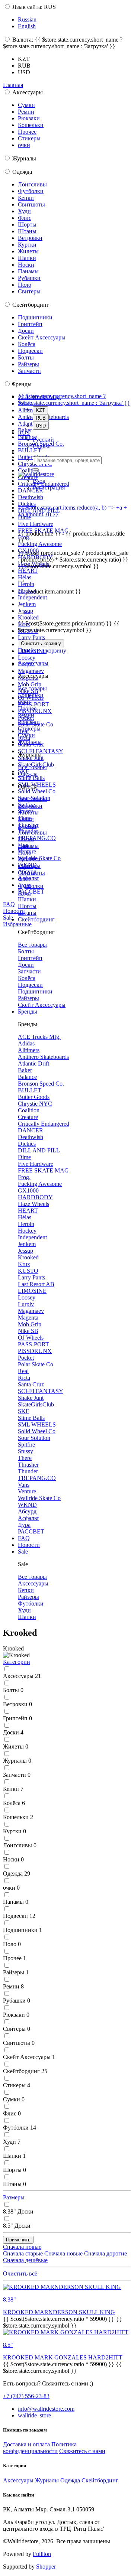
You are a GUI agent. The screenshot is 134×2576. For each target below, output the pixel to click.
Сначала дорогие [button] (106, 2253)
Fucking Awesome (40, 544)
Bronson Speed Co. (41, 1084)
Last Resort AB (36, 1284)
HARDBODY (35, 1197)
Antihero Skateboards (43, 1057)
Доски (26, 331)
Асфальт (28, 1518)
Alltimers (29, 1050)
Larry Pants (31, 638)
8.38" (18, 2211)
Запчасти (29, 371)
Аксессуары (33, 1583)
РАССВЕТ (31, 892)
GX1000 (28, 1191)
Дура (24, 1525)
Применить (18, 2240)
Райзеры (28, 364)
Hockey (27, 1231)
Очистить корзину (41, 643)
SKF (23, 1411)
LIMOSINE (32, 1291)
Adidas (26, 1043)
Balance (27, 1077)
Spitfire (26, 1445)
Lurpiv (26, 1304)
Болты (26, 357)
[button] (17, 1662)
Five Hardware (36, 524)
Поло (25, 285)
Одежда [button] (28, 774)
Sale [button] (23, 1552)
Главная (13, 85)
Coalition (29, 470)
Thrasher (28, 1465)
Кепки (26, 198)
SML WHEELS (37, 1424)
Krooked (28, 617)
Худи (24, 211)
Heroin (26, 584)
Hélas (25, 577)
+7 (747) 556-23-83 (26, 2396)
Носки (26, 265)
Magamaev (31, 671)
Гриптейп (30, 324)
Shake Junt (31, 1398)
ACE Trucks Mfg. (39, 1037)
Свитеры (29, 291)
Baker (25, 1070)
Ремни (26, 112)
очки (24, 145)
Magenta (28, 1318)
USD (41, 426)
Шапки (27, 258)
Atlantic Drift (33, 1063)
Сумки (26, 105)
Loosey (27, 658)
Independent (32, 597)
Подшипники (35, 317)
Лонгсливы (32, 184)
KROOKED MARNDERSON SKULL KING (59, 2312)
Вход (39, 481)
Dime (24, 1157)
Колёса (27, 344)
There (25, 1458)
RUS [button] (24, 433)
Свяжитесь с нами (82, 2451)
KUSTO (28, 1271)
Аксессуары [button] (33, 663)
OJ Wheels (31, 1338)
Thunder (28, 1471)
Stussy (25, 1451)
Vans (24, 1485)
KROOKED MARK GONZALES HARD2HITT (63, 2357)
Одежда (17, 1874)
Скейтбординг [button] (36, 919)
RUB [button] (24, 66)
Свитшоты (31, 204)
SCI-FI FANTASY (41, 1391)
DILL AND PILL (39, 1150)
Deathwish (31, 497)
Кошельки (31, 125)
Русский (43, 440)
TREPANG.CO (37, 838)
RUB (41, 418)
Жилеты (28, 251)
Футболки (31, 191)
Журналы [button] (30, 742)
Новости (14, 911)
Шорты (27, 225)
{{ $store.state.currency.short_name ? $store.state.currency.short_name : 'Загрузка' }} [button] (74, 399)
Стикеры (29, 138)
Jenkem (27, 604)
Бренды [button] (28, 1011)
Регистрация (49, 487)
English (27, 26)
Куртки (27, 245)
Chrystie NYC (35, 1104)
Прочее (27, 132)
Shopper (46, 2567)
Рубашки (29, 278)
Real (23, 1371)
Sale (8, 918)
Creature (28, 1117)
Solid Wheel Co (37, 791)
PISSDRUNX (35, 1351)
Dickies (27, 504)
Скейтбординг (25, 2071)
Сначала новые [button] (22, 2247)
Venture (27, 1491)
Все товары (32, 688)
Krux (24, 1264)
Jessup (25, 611)
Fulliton (42, 2554)
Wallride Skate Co (39, 1498)
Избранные (17, 924)
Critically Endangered (44, 1124)
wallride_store (34, 2415)
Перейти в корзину (42, 650)
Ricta (24, 1378)
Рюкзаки (29, 118)
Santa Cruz (31, 1384)
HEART (28, 571)
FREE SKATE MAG (43, 1170)
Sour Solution (34, 1438)
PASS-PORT (33, 704)
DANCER (31, 490)
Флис (25, 218)
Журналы (17, 1761)
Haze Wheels (33, 1204)
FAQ (9, 904)
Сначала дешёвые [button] (25, 2260)
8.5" (17, 2226)
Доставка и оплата (26, 2444)
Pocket (26, 1358)
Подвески (30, 351)
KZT (40, 410)
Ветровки (30, 238)
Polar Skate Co (36, 1364)
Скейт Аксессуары (42, 337)
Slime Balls (31, 778)
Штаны (27, 231)
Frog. (24, 537)
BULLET (30, 450)
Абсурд (27, 1511)
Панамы (28, 271)
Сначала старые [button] (23, 2253)
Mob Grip (30, 684)
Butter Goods (34, 1097)
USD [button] (24, 72)
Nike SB (28, 1331)
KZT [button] (24, 59)
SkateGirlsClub (36, 1404)
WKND (27, 1505)
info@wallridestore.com (46, 2409)
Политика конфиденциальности (40, 2448)
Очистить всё (20, 2273)
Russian (27, 19)
